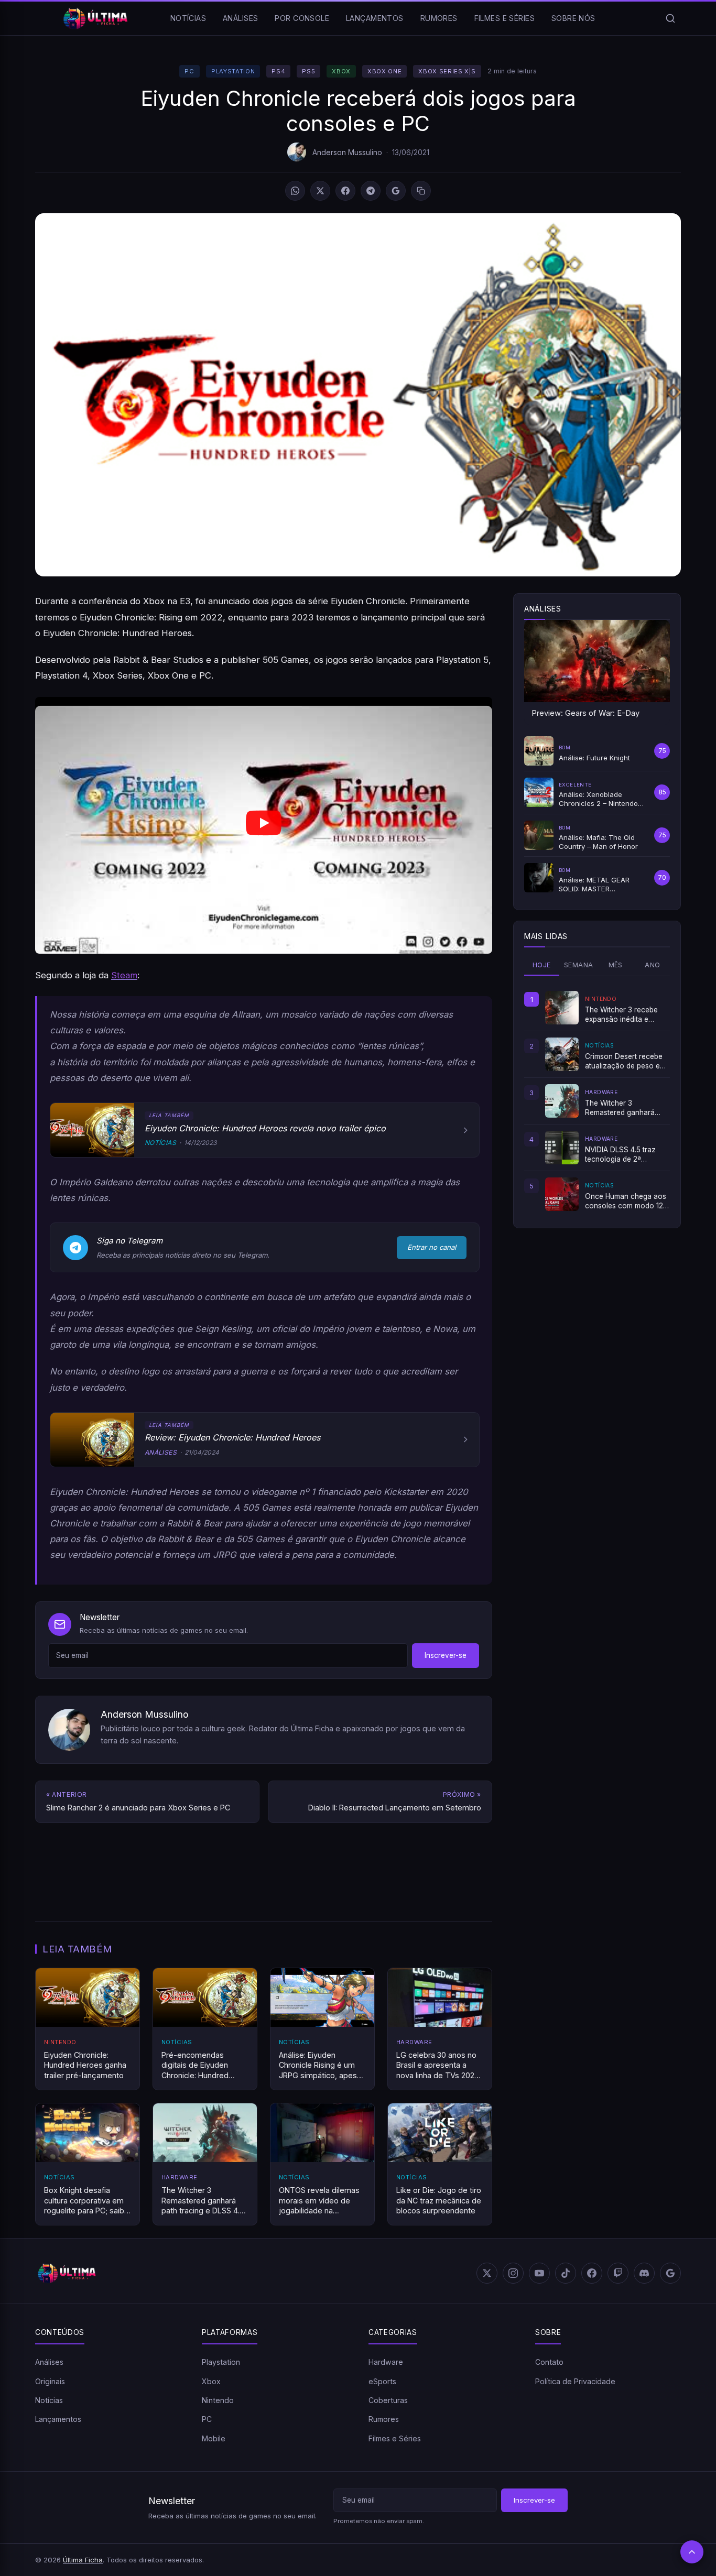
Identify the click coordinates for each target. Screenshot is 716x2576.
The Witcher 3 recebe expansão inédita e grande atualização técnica (621, 1015)
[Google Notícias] (670, 2273)
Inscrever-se (446, 1655)
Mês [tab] (616, 965)
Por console (302, 18)
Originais (50, 2381)
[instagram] (513, 2273)
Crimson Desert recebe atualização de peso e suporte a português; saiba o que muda (624, 1062)
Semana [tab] (578, 965)
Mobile (214, 2438)
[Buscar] (670, 18)
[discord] (644, 2273)
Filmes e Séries (505, 18)
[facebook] (592, 2273)
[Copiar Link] (421, 191)
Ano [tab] (652, 965)
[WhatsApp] (295, 191)
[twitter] (487, 2273)
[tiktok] (566, 2273)
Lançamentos (375, 18)
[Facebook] (345, 191)
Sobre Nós (573, 18)
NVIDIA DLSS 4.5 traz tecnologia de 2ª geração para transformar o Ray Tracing (620, 1155)
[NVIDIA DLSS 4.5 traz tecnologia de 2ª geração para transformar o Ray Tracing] (562, 1148)
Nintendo (218, 2400)
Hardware (386, 2362)
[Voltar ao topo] (692, 2552)
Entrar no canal (432, 1247)
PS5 (308, 71)
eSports (382, 2381)
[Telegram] (371, 191)
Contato (549, 2362)
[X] (320, 191)
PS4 (278, 71)
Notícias (188, 18)
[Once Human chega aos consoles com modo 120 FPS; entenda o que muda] (562, 1194)
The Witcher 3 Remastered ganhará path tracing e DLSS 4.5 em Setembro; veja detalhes (624, 1108)
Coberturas (388, 2400)
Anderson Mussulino (347, 152)
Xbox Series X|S (447, 71)
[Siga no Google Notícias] (396, 191)
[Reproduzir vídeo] (264, 825)
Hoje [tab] (542, 965)
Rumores (439, 18)
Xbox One (384, 71)
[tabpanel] (597, 1101)
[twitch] (618, 2273)
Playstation (233, 71)
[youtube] (539, 2273)
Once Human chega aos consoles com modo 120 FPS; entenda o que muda (626, 1202)
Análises (240, 18)
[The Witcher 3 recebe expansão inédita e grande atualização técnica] (562, 1008)
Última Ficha (83, 2560)
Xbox (341, 71)
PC (189, 71)
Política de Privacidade (575, 2381)
